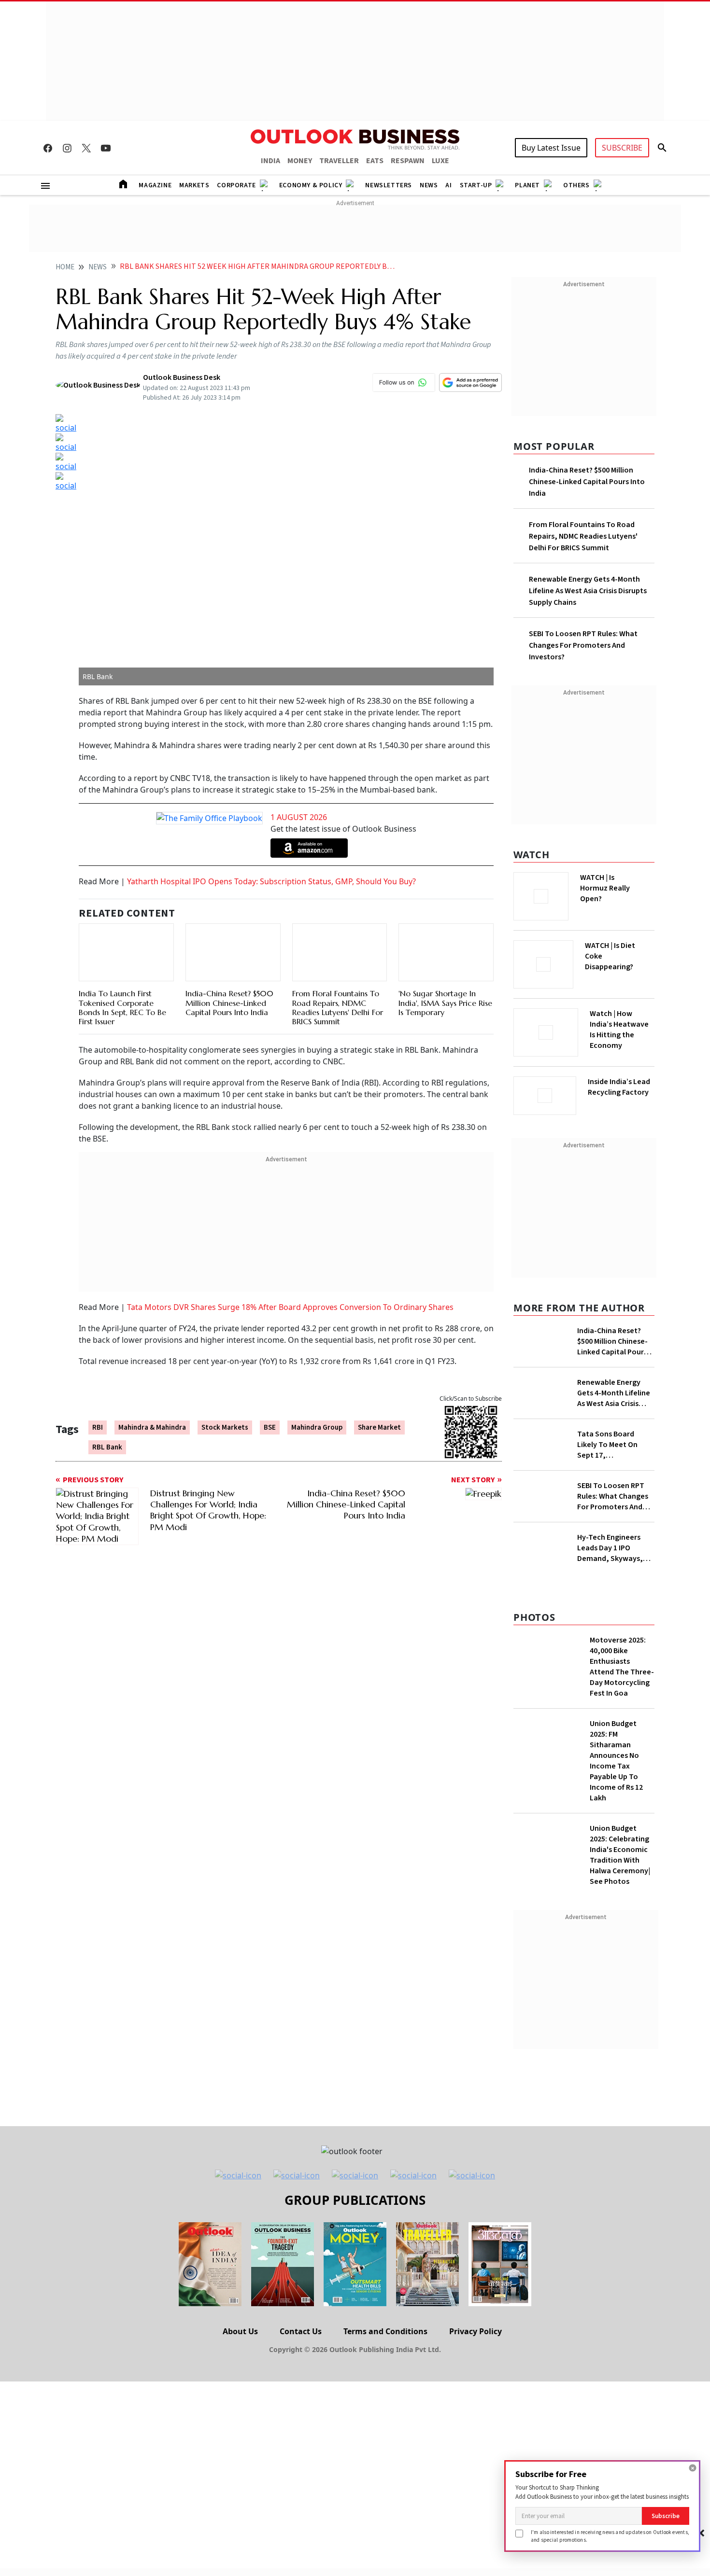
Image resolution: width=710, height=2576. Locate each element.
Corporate (236, 185)
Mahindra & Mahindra (152, 1427)
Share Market (379, 1427)
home (65, 267)
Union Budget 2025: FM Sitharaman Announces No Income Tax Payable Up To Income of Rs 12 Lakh (616, 1761)
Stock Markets (225, 1427)
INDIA (270, 161)
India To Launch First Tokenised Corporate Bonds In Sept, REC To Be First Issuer (122, 1007)
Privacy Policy (476, 2331)
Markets (194, 185)
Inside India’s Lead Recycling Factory (619, 1087)
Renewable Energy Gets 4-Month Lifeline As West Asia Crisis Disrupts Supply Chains (588, 591)
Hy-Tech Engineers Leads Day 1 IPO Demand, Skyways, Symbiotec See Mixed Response (614, 1548)
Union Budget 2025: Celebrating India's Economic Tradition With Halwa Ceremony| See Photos (620, 1855)
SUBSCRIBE (622, 148)
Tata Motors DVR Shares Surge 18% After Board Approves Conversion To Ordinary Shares (290, 1307)
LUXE (440, 161)
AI (448, 185)
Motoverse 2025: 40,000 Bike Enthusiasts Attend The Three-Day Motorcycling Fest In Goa (622, 1667)
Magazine (155, 185)
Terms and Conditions (385, 2331)
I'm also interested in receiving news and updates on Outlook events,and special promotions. (610, 2536)
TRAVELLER (339, 161)
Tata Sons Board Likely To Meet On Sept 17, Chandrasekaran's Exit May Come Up (615, 1445)
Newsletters (389, 185)
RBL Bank (107, 1447)
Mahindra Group (317, 1427)
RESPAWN (408, 161)
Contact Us (301, 2331)
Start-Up (476, 185)
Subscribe (666, 2516)
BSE (270, 1427)
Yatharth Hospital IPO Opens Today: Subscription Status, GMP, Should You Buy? (271, 881)
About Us (240, 2331)
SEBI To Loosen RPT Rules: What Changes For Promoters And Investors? (583, 645)
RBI (98, 1427)
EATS (375, 161)
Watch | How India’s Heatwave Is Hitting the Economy (619, 1030)
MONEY (300, 161)
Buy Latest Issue (551, 148)
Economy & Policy (311, 185)
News (429, 185)
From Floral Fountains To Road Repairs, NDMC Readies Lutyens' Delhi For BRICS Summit (338, 1007)
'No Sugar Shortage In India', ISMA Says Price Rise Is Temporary (445, 1003)
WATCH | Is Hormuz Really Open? (605, 888)
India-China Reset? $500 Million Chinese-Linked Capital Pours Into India (229, 1003)
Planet (527, 185)
